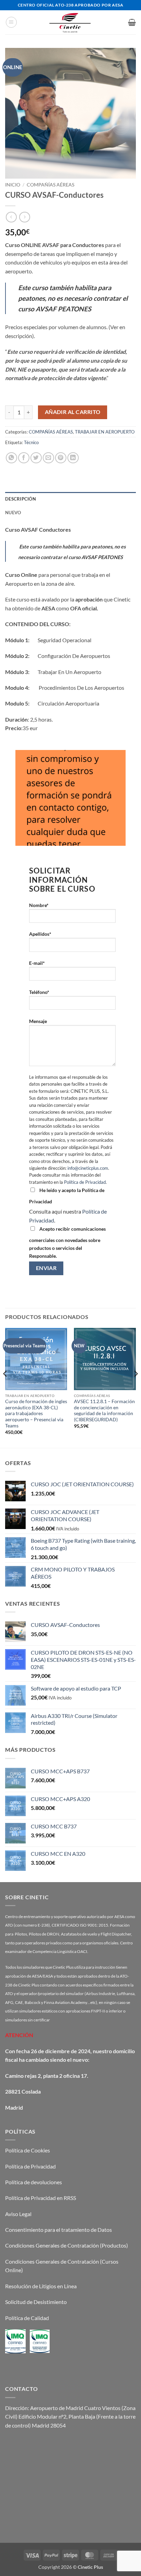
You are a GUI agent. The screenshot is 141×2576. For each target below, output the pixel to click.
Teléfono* (39, 992)
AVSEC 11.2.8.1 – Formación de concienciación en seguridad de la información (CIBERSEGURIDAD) (104, 1410)
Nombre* (39, 905)
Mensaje (38, 1021)
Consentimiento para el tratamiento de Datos (59, 2230)
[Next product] (11, 217)
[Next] (136, 1387)
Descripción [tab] (21, 499)
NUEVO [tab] (13, 513)
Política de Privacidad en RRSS (41, 2198)
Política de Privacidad (85, 1182)
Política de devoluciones (34, 2182)
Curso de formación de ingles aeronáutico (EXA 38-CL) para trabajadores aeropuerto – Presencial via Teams (36, 1414)
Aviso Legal (18, 2214)
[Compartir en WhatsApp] (11, 458)
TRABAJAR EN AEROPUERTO (105, 432)
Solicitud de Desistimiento (36, 2302)
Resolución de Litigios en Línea (41, 2286)
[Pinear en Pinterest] (61, 458)
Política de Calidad (27, 2318)
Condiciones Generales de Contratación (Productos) (67, 2245)
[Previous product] (24, 217)
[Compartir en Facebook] (24, 458)
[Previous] (5, 1387)
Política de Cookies (28, 2150)
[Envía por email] (48, 458)
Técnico (31, 442)
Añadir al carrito (73, 412)
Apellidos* (40, 934)
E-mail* (37, 963)
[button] (11, 22)
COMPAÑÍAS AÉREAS (50, 185)
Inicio (13, 185)
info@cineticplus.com (88, 1168)
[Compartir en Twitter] (36, 458)
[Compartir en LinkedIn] (73, 458)
